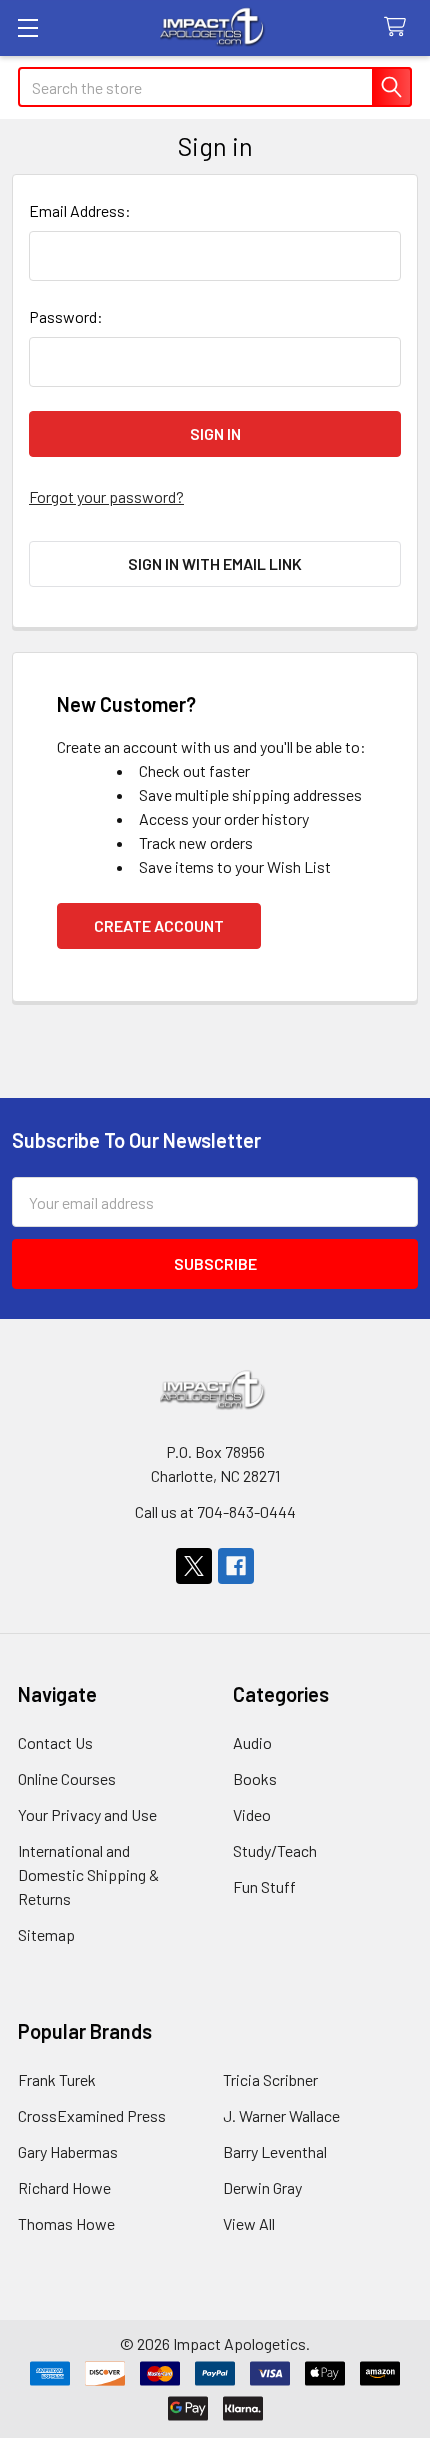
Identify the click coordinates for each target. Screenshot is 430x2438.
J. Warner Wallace (281, 2115)
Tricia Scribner (270, 2079)
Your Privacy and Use (87, 1814)
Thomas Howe (66, 2223)
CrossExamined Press (92, 2115)
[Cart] (399, 27)
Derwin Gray (262, 2187)
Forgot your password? (106, 496)
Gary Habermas (68, 2151)
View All (249, 2223)
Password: (66, 316)
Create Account (159, 925)
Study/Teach (275, 1850)
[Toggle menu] (27, 27)
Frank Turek (57, 2079)
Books (255, 1778)
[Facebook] (236, 1566)
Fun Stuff (264, 1886)
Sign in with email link (215, 563)
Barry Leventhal (275, 2151)
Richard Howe (64, 2187)
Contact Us (55, 1742)
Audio (252, 1742)
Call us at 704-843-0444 (215, 1511)
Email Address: (80, 210)
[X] (194, 1566)
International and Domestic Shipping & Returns (88, 1874)
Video (252, 1814)
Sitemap (46, 1934)
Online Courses (67, 1778)
